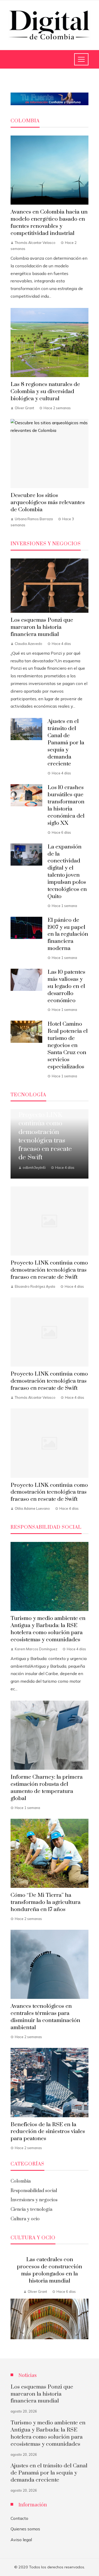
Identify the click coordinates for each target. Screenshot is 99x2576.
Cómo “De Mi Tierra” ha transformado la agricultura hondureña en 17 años (46, 1902)
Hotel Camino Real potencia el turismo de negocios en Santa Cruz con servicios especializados (68, 1045)
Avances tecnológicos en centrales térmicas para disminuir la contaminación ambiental (45, 2017)
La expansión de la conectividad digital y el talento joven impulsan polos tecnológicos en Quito (67, 872)
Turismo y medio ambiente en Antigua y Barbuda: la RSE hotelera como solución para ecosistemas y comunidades (48, 1629)
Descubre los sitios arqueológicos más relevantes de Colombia (48, 503)
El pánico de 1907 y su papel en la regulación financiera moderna (68, 934)
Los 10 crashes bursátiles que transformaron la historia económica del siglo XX (66, 805)
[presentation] (15, 2299)
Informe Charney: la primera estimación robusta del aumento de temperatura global (47, 1788)
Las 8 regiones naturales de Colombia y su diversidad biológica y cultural (45, 392)
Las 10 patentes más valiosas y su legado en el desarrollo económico (66, 986)
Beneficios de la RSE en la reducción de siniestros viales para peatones (48, 2132)
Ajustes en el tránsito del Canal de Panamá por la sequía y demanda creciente (66, 743)
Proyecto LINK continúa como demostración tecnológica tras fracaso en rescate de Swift (49, 1270)
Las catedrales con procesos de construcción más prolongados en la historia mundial (49, 2270)
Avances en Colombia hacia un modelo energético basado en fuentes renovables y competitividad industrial (49, 223)
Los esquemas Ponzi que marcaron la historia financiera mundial (42, 627)
